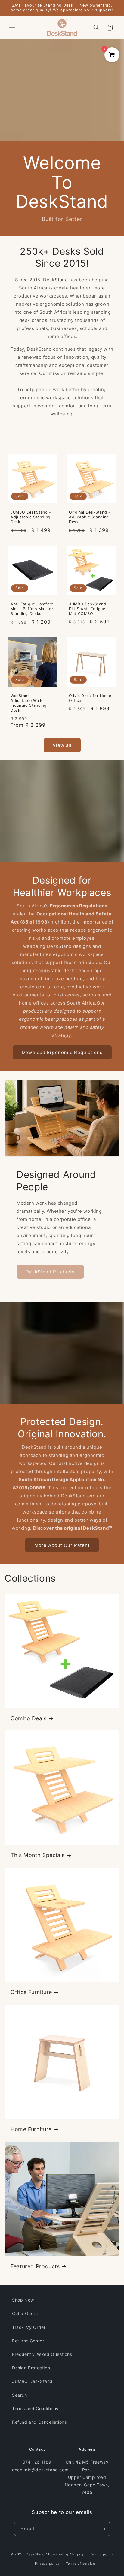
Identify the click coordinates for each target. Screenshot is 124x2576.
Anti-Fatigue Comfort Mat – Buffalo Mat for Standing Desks (32, 609)
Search (20, 2395)
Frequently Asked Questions (42, 2354)
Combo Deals (29, 1718)
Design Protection (31, 2368)
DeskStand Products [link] (50, 1272)
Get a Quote (25, 2313)
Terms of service (81, 2563)
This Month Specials (38, 1855)
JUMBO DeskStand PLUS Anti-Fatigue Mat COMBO (87, 609)
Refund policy (102, 2554)
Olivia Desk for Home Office (90, 698)
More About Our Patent (62, 1545)
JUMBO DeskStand (32, 2381)
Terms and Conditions (35, 2408)
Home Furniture (31, 2129)
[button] (12, 28)
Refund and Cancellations (39, 2422)
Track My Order (29, 2327)
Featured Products (35, 2266)
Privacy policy (47, 2563)
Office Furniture (31, 1992)
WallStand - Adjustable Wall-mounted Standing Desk (29, 703)
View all (62, 745)
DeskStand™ (36, 2554)
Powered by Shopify (66, 2554)
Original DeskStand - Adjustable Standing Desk (90, 517)
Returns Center (28, 2341)
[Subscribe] (103, 2529)
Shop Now (23, 2300)
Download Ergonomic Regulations (62, 1052)
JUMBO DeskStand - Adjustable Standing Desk (31, 517)
